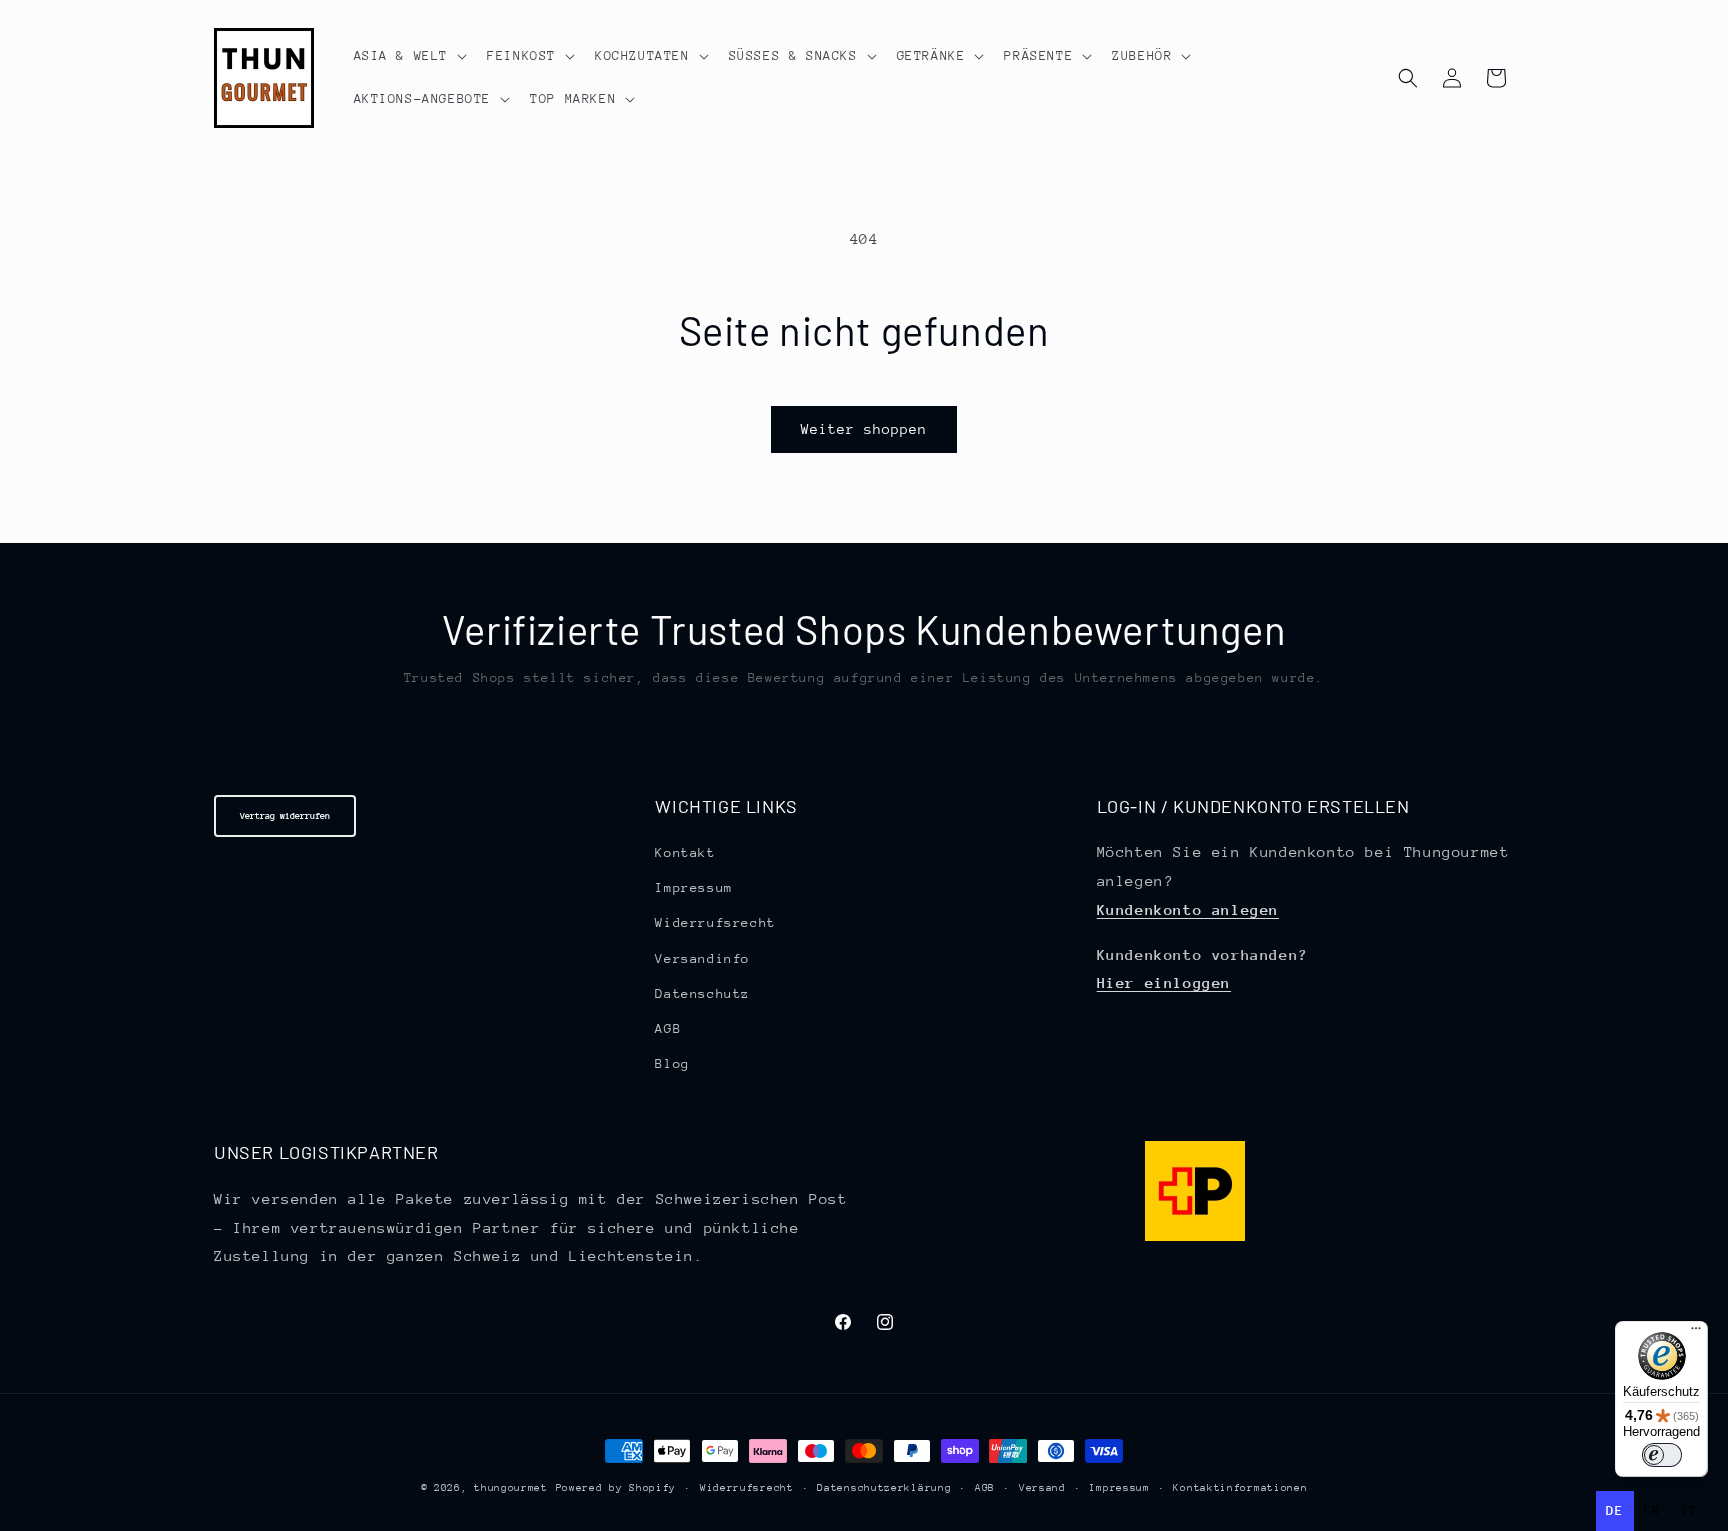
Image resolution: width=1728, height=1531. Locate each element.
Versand (1042, 1488)
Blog (672, 1063)
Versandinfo (702, 958)
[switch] (1662, 1455)
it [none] (1689, 1510)
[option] (1652, 1511)
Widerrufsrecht (715, 922)
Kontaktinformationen (1240, 1488)
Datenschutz (702, 993)
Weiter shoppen (864, 429)
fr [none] (1652, 1510)
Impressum (693, 887)
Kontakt (685, 852)
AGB (668, 1028)
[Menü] (1696, 1333)
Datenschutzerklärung (884, 1488)
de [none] (1614, 1510)
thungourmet (511, 1488)
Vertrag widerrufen (285, 815)
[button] (409, 56)
